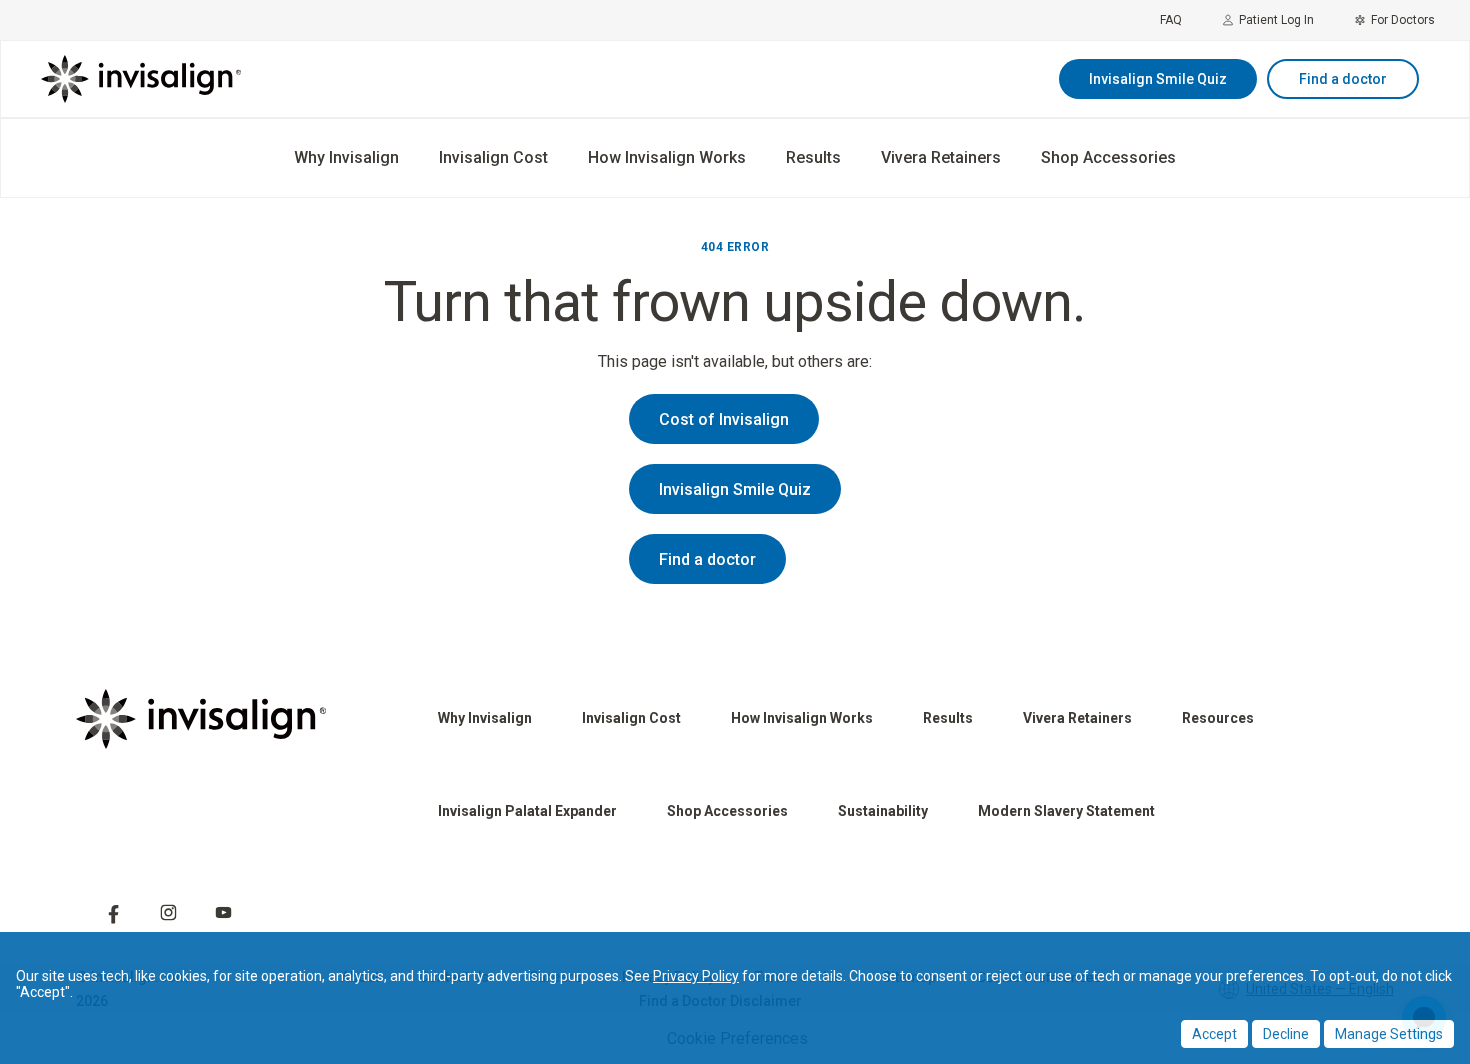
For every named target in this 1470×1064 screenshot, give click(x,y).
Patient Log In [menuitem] (1276, 20)
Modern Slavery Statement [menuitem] (1066, 811)
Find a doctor (1343, 79)
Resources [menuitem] (1218, 718)
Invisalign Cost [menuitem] (493, 157)
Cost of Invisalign (724, 419)
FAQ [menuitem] (1171, 20)
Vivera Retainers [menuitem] (941, 157)
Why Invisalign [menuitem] (346, 157)
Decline (1286, 1034)
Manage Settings (1389, 1034)
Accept (1214, 1034)
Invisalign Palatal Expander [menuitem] (527, 811)
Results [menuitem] (813, 157)
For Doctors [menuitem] (1403, 20)
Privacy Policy (696, 976)
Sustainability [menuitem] (883, 811)
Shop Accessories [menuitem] (1108, 157)
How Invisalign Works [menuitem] (667, 157)
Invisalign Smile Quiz (1158, 79)
